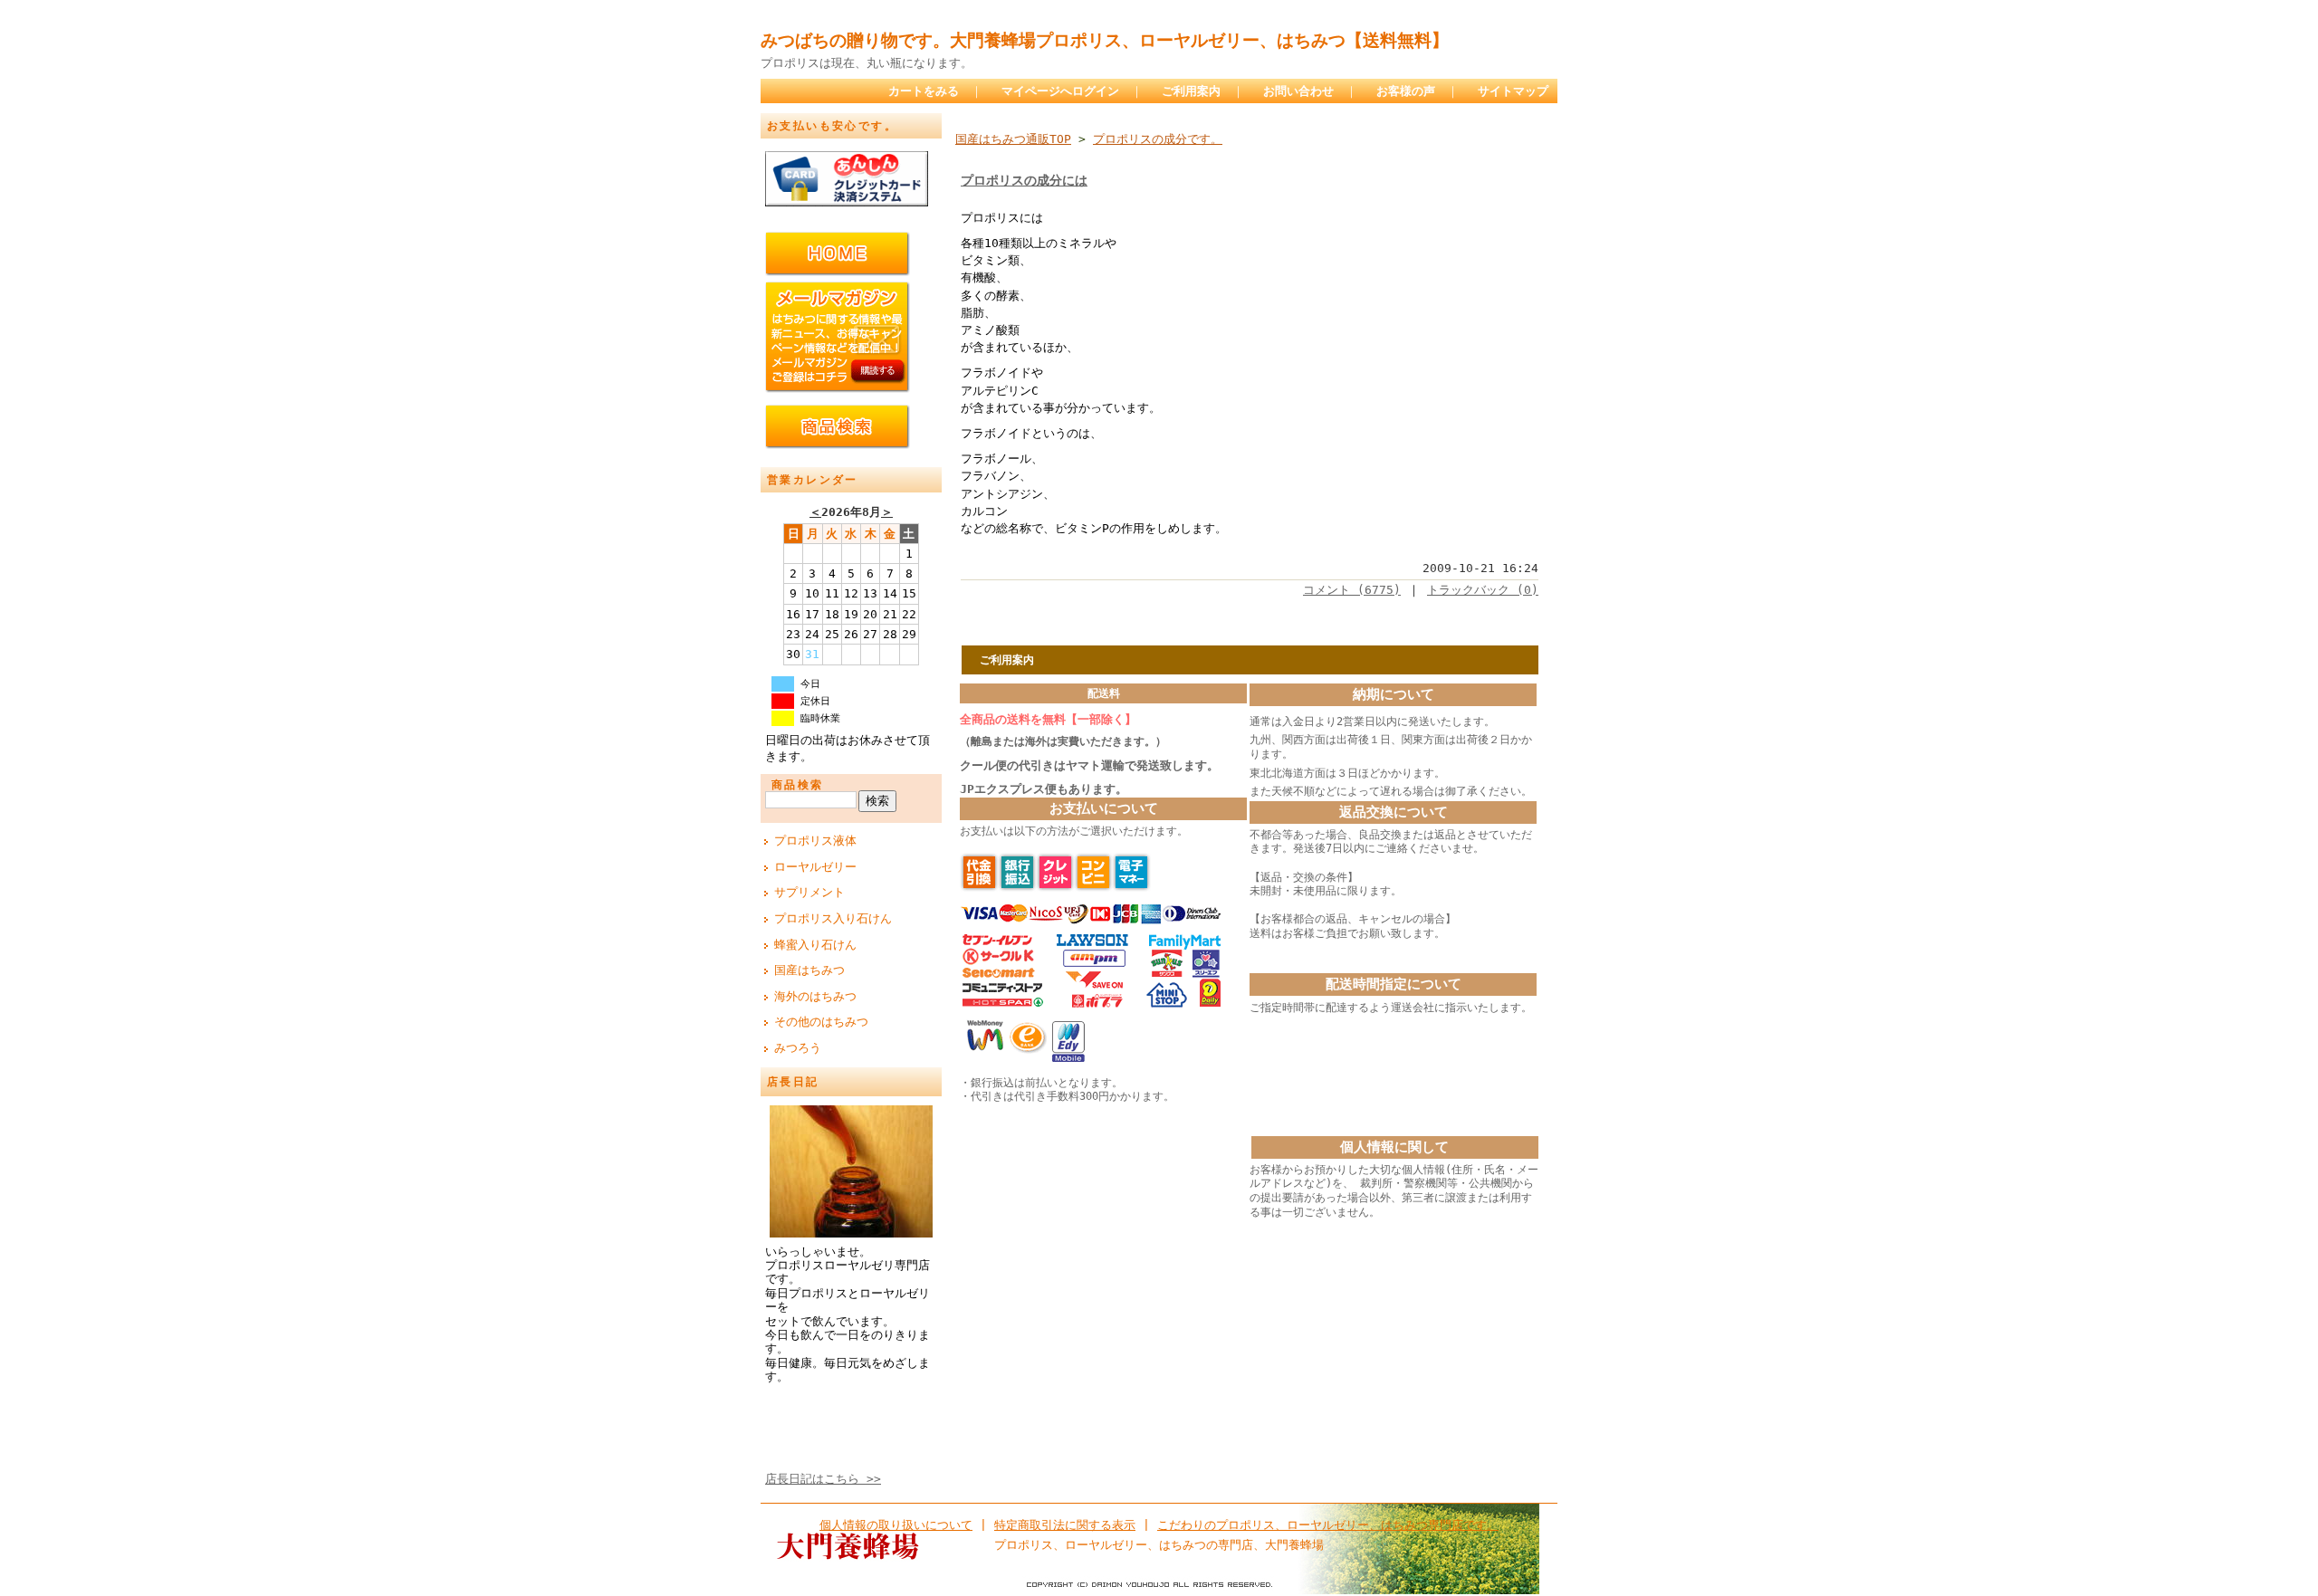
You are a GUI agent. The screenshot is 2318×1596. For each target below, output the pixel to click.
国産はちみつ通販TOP (1013, 139)
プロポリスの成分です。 (1158, 139)
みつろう (798, 1048)
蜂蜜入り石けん (815, 945)
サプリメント (809, 892)
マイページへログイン (1060, 91)
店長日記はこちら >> (823, 1479)
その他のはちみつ (821, 1022)
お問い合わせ (1298, 91)
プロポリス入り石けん (833, 918)
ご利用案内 (1191, 91)
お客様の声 (1406, 91)
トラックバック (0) (1483, 590)
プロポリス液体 (815, 841)
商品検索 (798, 785)
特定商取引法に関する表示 (1065, 1525)
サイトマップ (1513, 91)
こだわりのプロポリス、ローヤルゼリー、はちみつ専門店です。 (1328, 1525)
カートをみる (924, 91)
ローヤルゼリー (815, 867)
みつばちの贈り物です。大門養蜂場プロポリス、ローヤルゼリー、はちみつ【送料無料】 (1105, 40)
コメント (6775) (1352, 590)
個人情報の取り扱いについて (896, 1525)
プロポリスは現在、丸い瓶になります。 (867, 63)
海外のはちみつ (815, 996)
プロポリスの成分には (1024, 180)
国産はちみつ (809, 970)
